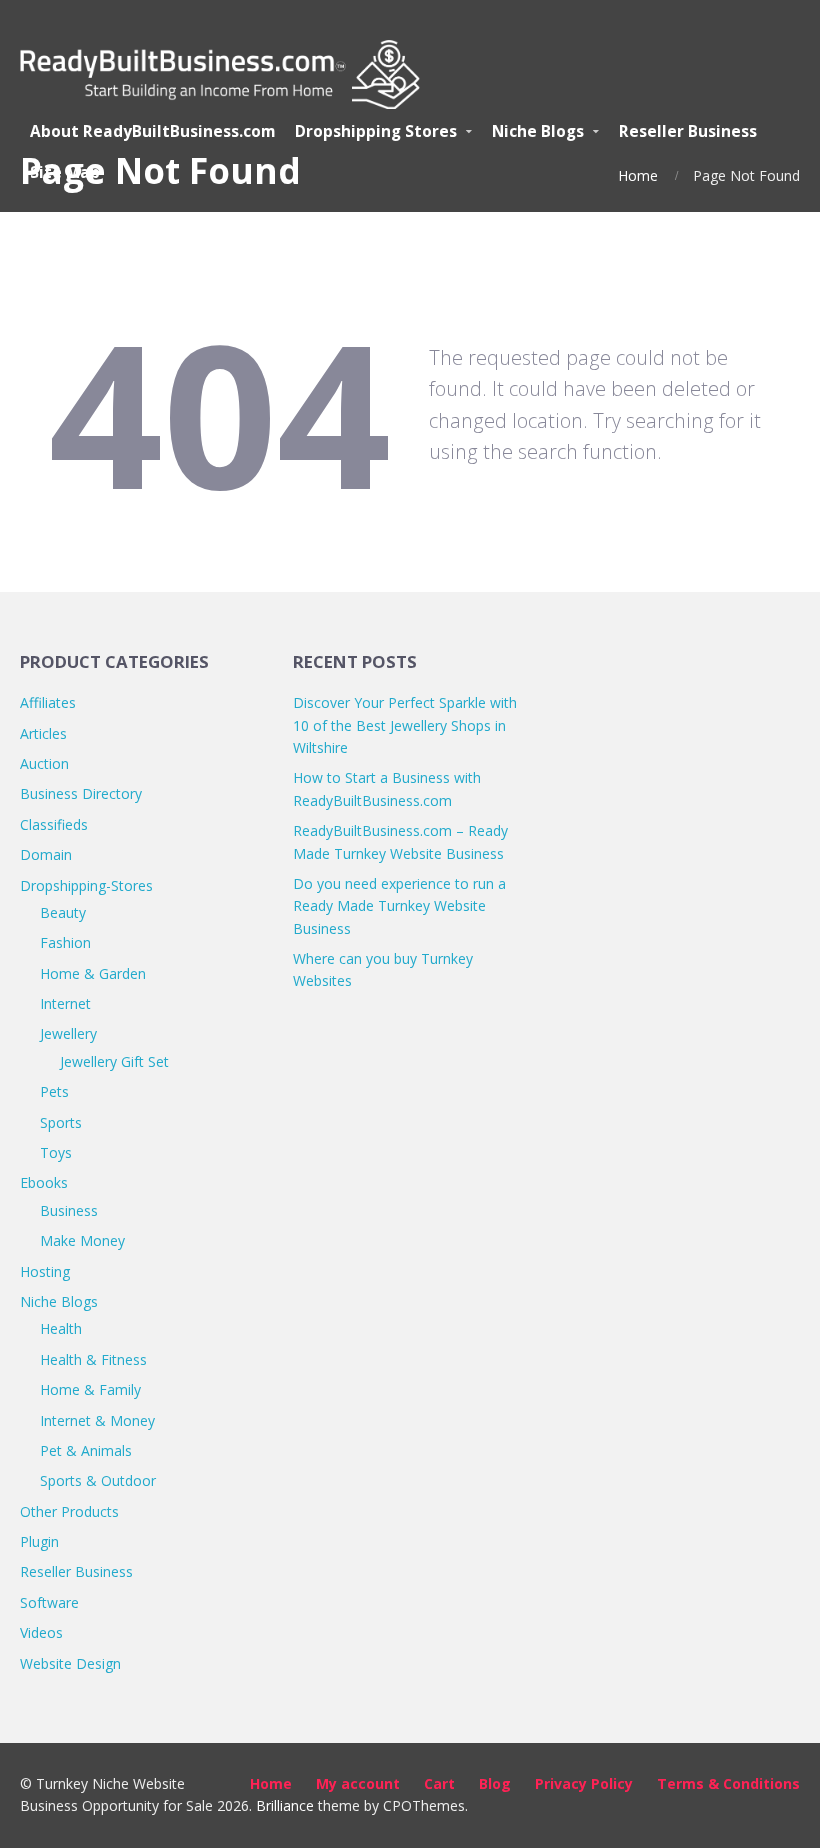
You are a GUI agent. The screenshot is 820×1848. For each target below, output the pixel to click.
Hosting (45, 1271)
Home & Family (90, 1389)
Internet (65, 1003)
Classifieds (54, 824)
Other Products (69, 1511)
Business (69, 1210)
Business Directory (81, 793)
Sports (61, 1122)
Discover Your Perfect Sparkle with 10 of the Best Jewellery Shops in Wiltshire (405, 725)
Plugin (39, 1541)
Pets (54, 1091)
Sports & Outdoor (98, 1480)
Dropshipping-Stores (86, 885)
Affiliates (48, 702)
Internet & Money (97, 1420)
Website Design (70, 1663)
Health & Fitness (93, 1359)
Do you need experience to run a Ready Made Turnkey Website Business (399, 906)
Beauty (63, 912)
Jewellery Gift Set (114, 1061)
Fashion (65, 942)
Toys (56, 1152)
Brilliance (285, 1805)
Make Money (82, 1240)
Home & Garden (93, 973)
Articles (43, 733)
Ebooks (44, 1182)
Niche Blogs (59, 1301)
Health (61, 1328)
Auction (44, 763)
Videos (41, 1632)
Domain (46, 854)
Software (49, 1602)
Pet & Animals (86, 1450)
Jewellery (68, 1033)
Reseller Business (76, 1571)
